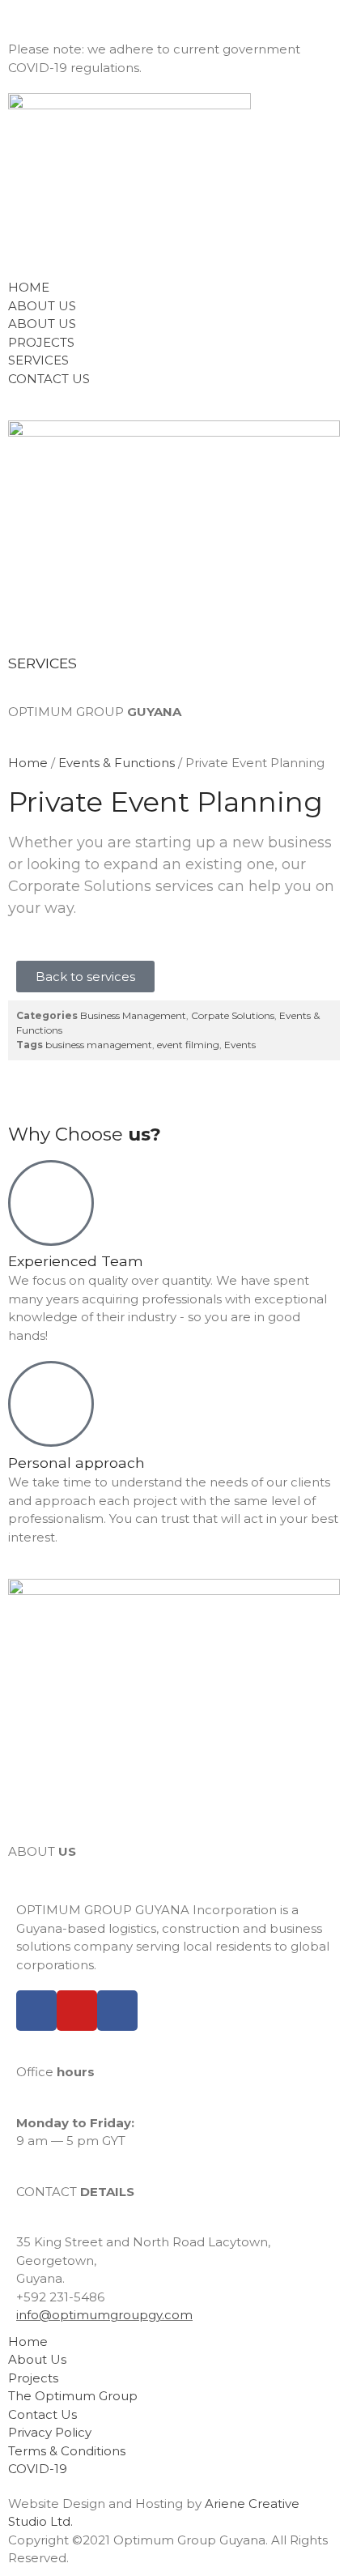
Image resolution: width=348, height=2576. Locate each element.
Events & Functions (117, 763)
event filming (188, 1045)
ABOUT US (42, 306)
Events (240, 1045)
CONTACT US (49, 379)
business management (99, 1045)
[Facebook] (36, 2011)
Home (28, 763)
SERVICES (38, 360)
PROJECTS (41, 342)
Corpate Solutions (233, 1015)
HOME (29, 287)
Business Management (133, 1015)
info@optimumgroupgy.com (104, 2315)
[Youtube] (77, 2011)
